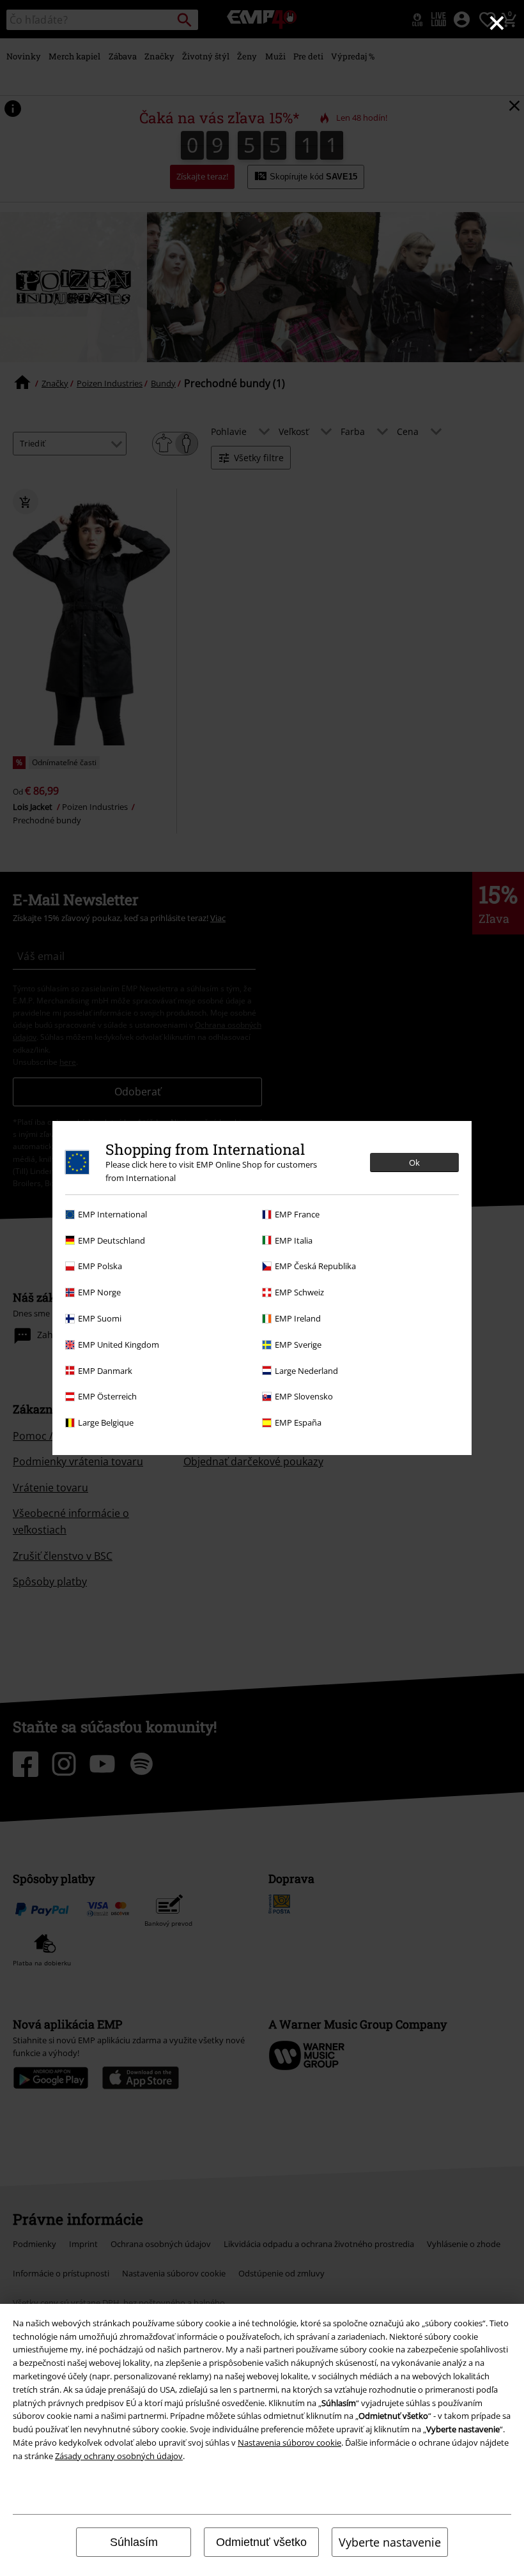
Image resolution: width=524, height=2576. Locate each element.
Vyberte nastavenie (390, 2542)
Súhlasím (134, 2542)
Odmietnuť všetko (261, 2542)
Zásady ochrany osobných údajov (119, 2456)
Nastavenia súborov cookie (289, 2443)
